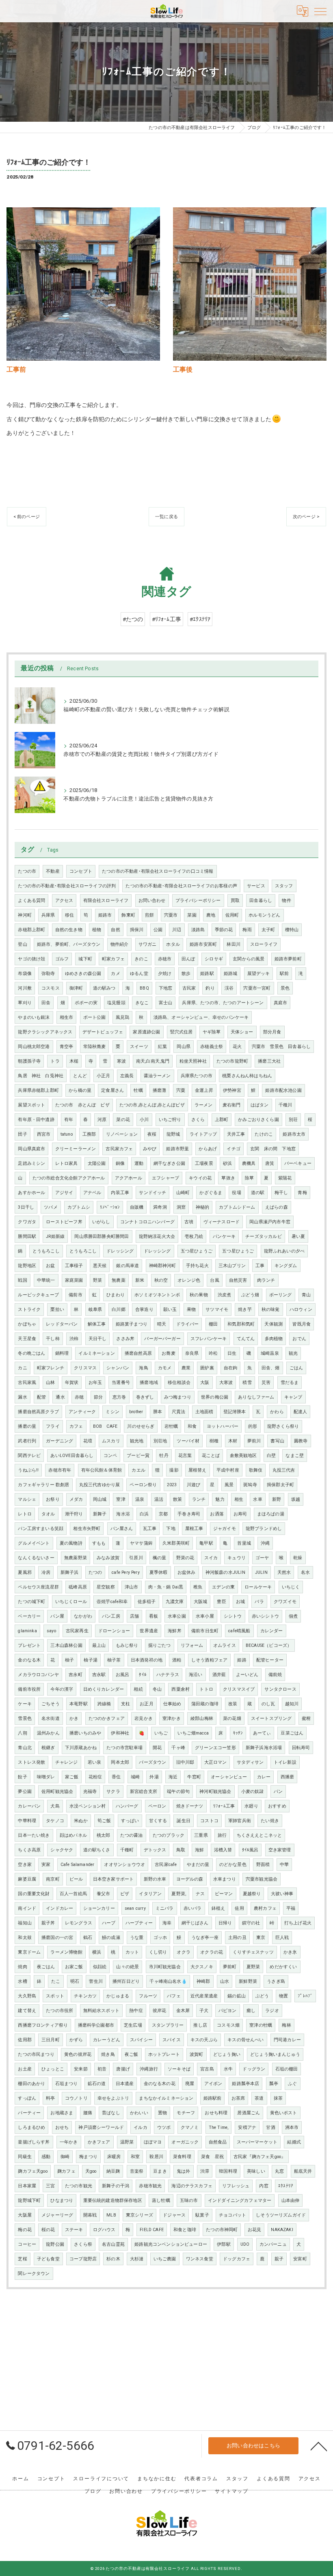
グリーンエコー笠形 (215, 1748)
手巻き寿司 (189, 1514)
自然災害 (238, 1280)
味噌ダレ (46, 1777)
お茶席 (238, 2098)
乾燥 (298, 1558)
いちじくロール (71, 1602)
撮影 (174, 1470)
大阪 (205, 1383)
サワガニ (148, 944)
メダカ (76, 1499)
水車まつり (225, 1879)
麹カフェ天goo (32, 2171)
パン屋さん (122, 1529)
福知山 (25, 1923)
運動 (139, 1163)
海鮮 (199, 1850)
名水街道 (51, 1718)
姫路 (242, 1660)
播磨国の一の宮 (57, 1938)
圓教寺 (301, 1441)
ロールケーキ (258, 1587)
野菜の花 (185, 1558)
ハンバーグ (127, 1806)
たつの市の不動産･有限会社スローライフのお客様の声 (181, 886)
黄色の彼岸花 (78, 2054)
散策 (177, 1499)
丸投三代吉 (284, 1470)
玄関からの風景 (249, 959)
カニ (22, 1368)
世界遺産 (149, 1631)
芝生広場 (133, 2025)
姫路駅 (207, 974)
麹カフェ (66, 2171)
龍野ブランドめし (264, 1529)
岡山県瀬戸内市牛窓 (270, 1222)
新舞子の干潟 (116, 2186)
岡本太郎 (120, 1762)
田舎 (46, 1003)
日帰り (225, 1923)
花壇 (88, 1441)
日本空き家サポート (114, 1879)
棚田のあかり (31, 2084)
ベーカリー (29, 1616)
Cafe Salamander (78, 1865)
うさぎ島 (276, 1981)
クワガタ (27, 1222)
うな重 (137, 1938)
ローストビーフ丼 (64, 1222)
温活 (159, 1499)
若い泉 (95, 1762)
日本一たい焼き (34, 1835)
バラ (259, 1602)
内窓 (264, 2186)
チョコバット (232, 2215)
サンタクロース (280, 1689)
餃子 (22, 1777)
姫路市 (105, 915)
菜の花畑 (232, 1718)
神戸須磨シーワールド (101, 2127)
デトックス (155, 1850)
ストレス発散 (31, 1762)
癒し (251, 2011)
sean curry (135, 1908)
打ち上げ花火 (298, 1923)
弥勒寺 (48, 974)
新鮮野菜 (248, 1981)
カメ (115, 974)
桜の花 (48, 2230)
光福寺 (90, 1792)
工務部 (89, 1134)
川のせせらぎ (141, 1426)
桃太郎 (104, 1835)
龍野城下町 (29, 2200)
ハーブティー (139, 1923)
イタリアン (150, 1894)
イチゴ (234, 1149)
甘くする (158, 1821)
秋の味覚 (271, 1310)
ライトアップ (203, 1134)
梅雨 (247, 930)
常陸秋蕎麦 (95, 1047)
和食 (192, 1426)
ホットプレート (164, 2054)
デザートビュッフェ (103, 1032)
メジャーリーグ (57, 2215)
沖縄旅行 (149, 2069)
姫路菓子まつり (132, 1324)
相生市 (67, 1017)
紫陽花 (285, 1178)
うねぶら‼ (28, 1470)
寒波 (121, 1061)
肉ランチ (266, 1280)
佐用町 (232, 915)
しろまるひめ (31, 2127)
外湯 (154, 1777)
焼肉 (22, 1967)
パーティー (29, 2113)
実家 (46, 1865)
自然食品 (218, 2142)
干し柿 (53, 1339)
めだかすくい (283, 1967)
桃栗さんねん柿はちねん (247, 1076)
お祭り (53, 1499)
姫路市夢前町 (288, 959)
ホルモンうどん (264, 915)
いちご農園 (165, 2259)
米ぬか (81, 1821)
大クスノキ (202, 1967)
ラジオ (272, 2011)
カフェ (76, 1426)
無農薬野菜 (76, 1558)
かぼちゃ (27, 1324)
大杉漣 (137, 2259)
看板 (154, 1616)
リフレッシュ (236, 2186)
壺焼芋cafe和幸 (112, 1602)
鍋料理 (62, 1353)
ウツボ (164, 2127)
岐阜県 (95, 1310)
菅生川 (96, 1981)
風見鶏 (123, 1017)
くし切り (158, 1952)
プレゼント (29, 1645)
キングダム (286, 1266)
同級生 (25, 2157)
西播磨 (288, 1777)
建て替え (27, 2011)
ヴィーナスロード (222, 1222)
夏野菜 (253, 1967)
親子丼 (48, 1923)
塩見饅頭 (116, 1003)
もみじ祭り (127, 1645)
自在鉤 (231, 1368)
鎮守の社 (251, 1923)
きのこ (141, 959)
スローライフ (264, 944)
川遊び (194, 1485)
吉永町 (76, 1675)
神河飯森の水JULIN (225, 1572)
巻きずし (145, 1397)
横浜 (97, 1952)
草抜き (228, 1178)
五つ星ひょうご (197, 1251)
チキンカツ (85, 1996)
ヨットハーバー (223, 1426)
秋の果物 (199, 1295)
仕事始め (172, 1704)
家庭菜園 (74, 1280)
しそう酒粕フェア (209, 1660)
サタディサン (250, 1762)
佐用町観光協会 (57, 1792)
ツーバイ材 (188, 1441)
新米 (140, 1280)
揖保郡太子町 (280, 1485)
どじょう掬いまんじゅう (275, 2054)
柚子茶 (114, 1660)
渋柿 (74, 1339)
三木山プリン (232, 1266)
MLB (111, 2215)
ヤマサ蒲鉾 (141, 1543)
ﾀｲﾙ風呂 (250, 1850)
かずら (76, 2040)
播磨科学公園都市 (96, 2025)
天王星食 (27, 1339)
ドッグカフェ (237, 2259)
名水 (305, 1572)
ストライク (29, 1310)
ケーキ (25, 1704)
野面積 (263, 1865)
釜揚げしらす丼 (34, 2142)
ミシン (112, 1412)
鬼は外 (184, 2171)
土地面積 (204, 1412)
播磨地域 (149, 1383)
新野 (277, 1499)
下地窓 (166, 988)
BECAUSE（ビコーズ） (269, 1645)
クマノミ (190, 2127)
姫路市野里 (177, 1149)
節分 (98, 1397)
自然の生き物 (69, 930)
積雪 (247, 1383)
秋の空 (161, 1280)
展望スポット (31, 1105)
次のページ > (306, 516)
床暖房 (114, 2157)
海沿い (196, 1675)
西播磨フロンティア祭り (43, 2025)
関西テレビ (29, 1456)
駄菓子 (202, 2215)
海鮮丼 (175, 1631)
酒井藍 (219, 1675)
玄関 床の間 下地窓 (273, 1149)
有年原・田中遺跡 (36, 1120)
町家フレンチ (51, 1368)
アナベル (92, 1193)
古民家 (189, 988)
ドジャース (174, 2215)
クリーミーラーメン (76, 1149)
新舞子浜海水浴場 (264, 1748)
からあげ (208, 1149)
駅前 (284, 974)
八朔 (22, 1733)
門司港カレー (287, 2040)
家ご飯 (72, 1777)
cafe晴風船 (239, 1631)
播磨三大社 (269, 1061)
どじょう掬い (227, 2054)
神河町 (25, 915)
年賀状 (72, 1383)
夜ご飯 (132, 2054)
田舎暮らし (261, 901)
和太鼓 (25, 1938)
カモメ (165, 1368)
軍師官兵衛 (240, 1821)
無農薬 (119, 1280)
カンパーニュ (273, 2244)
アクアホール (129, 1178)
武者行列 (27, 1441)
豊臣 (221, 1602)
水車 (257, 1499)
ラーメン (204, 1105)
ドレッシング (120, 1251)
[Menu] (320, 11)
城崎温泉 (270, 1353)
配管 (41, 1397)
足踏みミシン (31, 1163)
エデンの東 (223, 1587)
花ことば (211, 1456)
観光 (293, 1353)
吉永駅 (99, 1675)
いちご (161, 1733)
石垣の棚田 (287, 2069)
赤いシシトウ (265, 1616)
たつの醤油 (132, 1835)
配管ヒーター (270, 1660)
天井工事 (236, 1134)
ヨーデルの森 (190, 1879)
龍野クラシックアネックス (45, 1032)
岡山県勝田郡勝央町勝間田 (102, 1236)
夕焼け (165, 974)
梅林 (286, 2025)
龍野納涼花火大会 (157, 1236)
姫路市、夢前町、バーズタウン (69, 944)
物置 (283, 1996)
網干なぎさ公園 (169, 1163)
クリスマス (85, 1368)
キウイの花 (200, 1178)
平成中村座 (228, 1470)
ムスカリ (111, 1441)
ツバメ (51, 1207)
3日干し (26, 1207)
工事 (260, 1266)
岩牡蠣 (171, 1426)
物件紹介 (120, 944)
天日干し (98, 1339)
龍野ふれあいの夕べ (284, 1251)
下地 (171, 1529)
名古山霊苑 (113, 2244)
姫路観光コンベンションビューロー (171, 2244)
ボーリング (281, 1295)
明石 (75, 1981)
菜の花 (123, 1120)
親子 (279, 2259)
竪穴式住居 (182, 1032)
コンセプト (81, 871)
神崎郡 (203, 1981)
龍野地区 (27, 1266)
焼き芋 (245, 1310)
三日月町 (51, 2040)
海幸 (167, 1923)
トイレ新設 (285, 1762)
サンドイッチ (152, 1193)
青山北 (25, 1748)
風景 (229, 1485)
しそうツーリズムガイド (281, 2215)
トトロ (206, 1689)
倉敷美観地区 (243, 1456)
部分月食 (272, 1032)
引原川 (136, 1558)
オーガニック (185, 2142)
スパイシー (141, 2040)
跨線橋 (104, 1704)
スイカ (211, 1558)
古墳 (189, 1222)
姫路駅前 (213, 2098)
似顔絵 (100, 1967)
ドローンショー (114, 1631)
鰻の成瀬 (111, 1938)
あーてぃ (262, 1733)
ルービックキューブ (38, 1295)
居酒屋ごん (249, 2113)
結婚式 (294, 2142)
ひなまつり (62, 2200)
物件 (286, 901)
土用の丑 (237, 1938)
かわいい (139, 2113)
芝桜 (22, 2259)
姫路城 (231, 974)
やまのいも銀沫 (34, 1017)
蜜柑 (306, 1718)
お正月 (147, 1704)
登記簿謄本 (235, 1412)
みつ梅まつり (178, 1397)
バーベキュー (298, 1163)
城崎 (135, 1777)
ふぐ (292, 2084)
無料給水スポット (101, 2011)
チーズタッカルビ (263, 1236)
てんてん (246, 1339)
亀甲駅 (206, 1543)
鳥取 (181, 1850)
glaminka (27, 1631)
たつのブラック (169, 1835)
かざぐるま (211, 1193)
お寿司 (240, 1514)
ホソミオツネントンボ (157, 1295)
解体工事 (97, 1324)
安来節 (81, 2069)
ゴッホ (160, 1938)
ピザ (125, 1894)
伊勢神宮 (232, 1090)
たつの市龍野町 (232, 1061)
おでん (299, 1339)
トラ (55, 1061)
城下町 (85, 959)
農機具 (249, 1163)
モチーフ (186, 2113)
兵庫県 (48, 915)
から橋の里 (80, 1090)
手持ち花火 (197, 1266)
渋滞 (205, 2171)
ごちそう (51, 1704)
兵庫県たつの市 (197, 1076)
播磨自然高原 (138, 1353)
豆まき (160, 2171)
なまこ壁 (295, 1456)
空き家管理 (280, 1850)
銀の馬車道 (128, 1266)
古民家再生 (77, 1631)
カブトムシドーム (237, 1207)
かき (74, 1718)
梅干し (281, 1193)
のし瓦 (268, 1704)
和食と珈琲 (185, 2230)
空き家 (25, 1865)
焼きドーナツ (190, 1806)
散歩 (186, 974)
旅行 (222, 1835)
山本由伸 (291, 2200)
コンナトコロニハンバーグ (147, 1222)
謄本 (158, 1412)
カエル (138, 1470)
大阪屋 (25, 2215)
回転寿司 (301, 1748)
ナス (200, 1894)
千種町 (127, 1850)
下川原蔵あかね (81, 1748)
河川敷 (25, 988)
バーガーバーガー (162, 1339)
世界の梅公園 (215, 1397)
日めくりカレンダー (104, 1689)
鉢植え (218, 1908)
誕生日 (184, 1821)
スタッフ (284, 886)
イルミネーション (96, 1353)
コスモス (51, 988)
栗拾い (57, 1310)
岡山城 (100, 1499)
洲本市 (292, 2127)
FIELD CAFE (152, 2230)
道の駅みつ (104, 988)
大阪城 (201, 1602)
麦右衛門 (232, 1105)
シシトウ (233, 1616)
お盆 (50, 1266)
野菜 (97, 1280)
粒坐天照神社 (193, 1061)
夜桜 (152, 1134)
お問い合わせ (152, 901)
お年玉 (95, 1383)
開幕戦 (90, 2215)
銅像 (120, 1163)
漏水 (22, 1397)
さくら (198, 1120)
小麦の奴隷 (253, 1792)
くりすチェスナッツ (253, 1952)
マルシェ (27, 1499)
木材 (233, 1441)
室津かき (172, 1718)
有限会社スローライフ (106, 901)
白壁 (271, 1456)
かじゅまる (118, 1996)
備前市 (76, 1295)
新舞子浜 (70, 1572)
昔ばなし (111, 2113)
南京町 (53, 1879)
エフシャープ (165, 1178)
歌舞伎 (256, 1470)
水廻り (251, 1806)
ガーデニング (59, 1441)
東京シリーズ (139, 2215)
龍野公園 (55, 2244)
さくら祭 (83, 2244)
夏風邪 (25, 1572)
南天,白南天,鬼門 (153, 1061)
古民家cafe (166, 1865)
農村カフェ (265, 1908)
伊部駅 (224, 2244)
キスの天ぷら (204, 2040)
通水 (60, 1397)
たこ (56, 1981)
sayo (51, 1631)
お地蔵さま (62, 2113)
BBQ (144, 988)
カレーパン (29, 1806)
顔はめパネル (73, 1835)
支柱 (125, 1704)
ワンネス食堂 (200, 2259)
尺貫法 (179, 1412)
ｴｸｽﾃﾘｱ (286, 2186)
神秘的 (203, 1207)
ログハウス (104, 2230)
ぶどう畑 (250, 1295)
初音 (102, 2069)
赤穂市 (165, 959)
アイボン (213, 2084)
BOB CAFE (105, 1426)
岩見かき (144, 1718)
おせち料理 (216, 2113)
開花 (157, 1748)
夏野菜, (179, 1894)
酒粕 (177, 1660)
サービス (256, 886)
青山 (306, 1295)
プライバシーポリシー (198, 901)
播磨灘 (160, 1090)
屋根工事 (194, 1529)
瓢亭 (274, 2084)
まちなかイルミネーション (166, 2098)
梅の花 (25, 2230)
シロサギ (214, 959)
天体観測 (274, 1324)
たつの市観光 (79, 2186)
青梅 (302, 1193)
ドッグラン (254, 2069)
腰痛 (88, 2113)
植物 (97, 930)
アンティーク (82, 1412)
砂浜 (227, 1163)
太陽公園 (97, 1163)
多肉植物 (274, 1339)
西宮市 (44, 1134)
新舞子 (100, 1514)
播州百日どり (126, 1981)
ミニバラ (165, 1908)
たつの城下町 (31, 1602)
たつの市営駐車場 (124, 1748)
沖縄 (265, 1543)
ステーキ (74, 2230)
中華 (284, 1865)
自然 (115, 930)
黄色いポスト (284, 2113)
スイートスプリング (271, 1718)
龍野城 (173, 1134)
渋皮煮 (225, 1295)
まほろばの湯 (271, 1514)
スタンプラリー (168, 2025)
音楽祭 (137, 2171)
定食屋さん (112, 1090)
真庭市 (281, 1003)
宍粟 (181, 1090)
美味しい (256, 2171)
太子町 (268, 930)
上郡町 (222, 1120)
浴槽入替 (223, 1850)
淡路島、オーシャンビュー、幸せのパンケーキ (201, 1017)
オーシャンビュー (229, 1777)
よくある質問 (31, 901)
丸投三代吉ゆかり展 (100, 1485)
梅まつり (88, 2157)
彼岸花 (160, 2011)
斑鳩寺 (250, 1485)
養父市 (104, 1894)
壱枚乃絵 (194, 1236)
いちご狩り (170, 1120)
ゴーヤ (262, 1558)
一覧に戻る (166, 516)
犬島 (55, 1806)
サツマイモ (217, 1310)
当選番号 (121, 1383)
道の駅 (258, 1193)
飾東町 (128, 915)
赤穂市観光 (150, 2186)
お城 (240, 1602)
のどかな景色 (233, 1865)
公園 (158, 930)
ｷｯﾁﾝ (238, 1733)
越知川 (292, 1704)
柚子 (69, 1660)
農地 (211, 915)
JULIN (261, 1572)
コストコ (209, 1821)
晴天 (162, 1324)
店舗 (134, 1616)
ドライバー (188, 1324)
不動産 (53, 871)
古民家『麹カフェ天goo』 (259, 2157)
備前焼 (275, 1675)
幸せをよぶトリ (113, 2098)
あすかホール (31, 1193)
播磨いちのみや (85, 1733)
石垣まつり (67, 2084)
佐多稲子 (147, 1602)
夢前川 (254, 1441)
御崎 (65, 2157)
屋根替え (198, 1470)
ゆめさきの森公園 (83, 974)
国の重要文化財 (34, 1894)
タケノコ (55, 1821)
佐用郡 (25, 2040)
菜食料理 (182, 2157)
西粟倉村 (181, 1689)
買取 (235, 901)
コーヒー (27, 2244)
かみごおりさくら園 (258, 1120)
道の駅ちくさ (97, 1850)
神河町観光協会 (215, 1792)
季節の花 (224, 930)
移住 (69, 915)
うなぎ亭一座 (205, 1938)
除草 (249, 1178)
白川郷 (119, 1310)
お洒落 (217, 1514)
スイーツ (139, 1047)
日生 (232, 1353)
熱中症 (136, 2011)
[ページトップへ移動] (319, 2446)
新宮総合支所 (144, 1792)
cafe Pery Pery (125, 1572)
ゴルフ (62, 959)
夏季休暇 (159, 1572)
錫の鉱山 (237, 1996)
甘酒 (270, 2127)
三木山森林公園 (66, 1645)
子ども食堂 (48, 2259)
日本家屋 (27, 2186)
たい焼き (270, 1821)
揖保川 (137, 930)
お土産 (25, 2069)
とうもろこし (46, 1251)
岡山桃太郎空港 (34, 1047)
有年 (69, 1120)
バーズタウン (152, 1762)
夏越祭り (252, 1894)
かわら (277, 1412)
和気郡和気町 (241, 1324)
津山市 (132, 1587)
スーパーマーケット (257, 2142)
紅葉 (162, 1047)
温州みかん (48, 1733)
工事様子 (74, 1266)
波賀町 (197, 2054)
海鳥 (143, 1368)
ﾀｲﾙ (143, 1675)
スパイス (172, 2040)
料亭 (50, 2098)
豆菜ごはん (292, 1733)
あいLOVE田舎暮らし (72, 1456)
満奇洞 (160, 1207)
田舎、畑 (271, 1368)
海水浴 (123, 1514)
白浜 (144, 1514)
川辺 (177, 930)
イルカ (141, 2127)
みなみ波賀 (108, 1558)
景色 (285, 988)
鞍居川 (156, 2157)
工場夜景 (204, 1163)
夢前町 (230, 1967)
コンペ (110, 1456)
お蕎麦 (169, 1353)
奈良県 (192, 1353)
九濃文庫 (175, 1602)
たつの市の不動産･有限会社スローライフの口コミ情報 (158, 871)
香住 (116, 1777)
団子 (22, 1134)
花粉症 (95, 1777)
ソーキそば (179, 2069)
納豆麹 (113, 2171)
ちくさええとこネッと (259, 1835)
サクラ (113, 1792)
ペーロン (157, 1806)
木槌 (74, 1061)
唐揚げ (123, 2069)
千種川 (285, 1105)
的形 (253, 1426)
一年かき (69, 2142)
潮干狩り (74, 1514)
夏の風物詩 (71, 1543)
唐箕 (270, 1163)
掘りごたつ (160, 1645)
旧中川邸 (185, 1762)
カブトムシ (79, 1207)
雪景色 (25, 1718)
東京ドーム (29, 1952)
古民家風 (27, 1383)
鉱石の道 (97, 2084)
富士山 (166, 1003)
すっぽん (27, 2098)
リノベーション (122, 1134)
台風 (214, 1280)
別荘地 (160, 1441)
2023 (172, 1485)
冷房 (46, 1572)
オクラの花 (212, 1952)
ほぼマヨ (153, 2142)
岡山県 (184, 1047)
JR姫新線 (55, 1236)
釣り (210, 988)
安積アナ (247, 2127)
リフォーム (192, 1645)
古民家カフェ (119, 1149)
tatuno (67, 1134)
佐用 (239, 1908)
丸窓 (279, 2171)
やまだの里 (198, 1865)
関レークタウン (34, 2274)
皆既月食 (302, 1324)
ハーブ (109, 1923)
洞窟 (181, 1207)
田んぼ (188, 959)
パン (278, 1792)
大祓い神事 (282, 1894)
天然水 (284, 1572)
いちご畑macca (193, 1733)
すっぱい (130, 1821)
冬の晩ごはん (31, 1353)
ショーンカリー (99, 1908)
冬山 (157, 1689)
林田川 (234, 944)
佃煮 (293, 1616)
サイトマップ (232, 2491)
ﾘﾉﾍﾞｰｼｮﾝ (110, 1207)
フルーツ (148, 1996)
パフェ (174, 1996)
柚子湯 (91, 1660)
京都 (163, 1514)
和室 (135, 2157)
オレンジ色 (189, 1280)
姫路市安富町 (203, 944)
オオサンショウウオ (124, 1865)
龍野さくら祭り (283, 1426)
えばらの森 (277, 1207)
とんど (80, 1076)
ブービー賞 (138, 1456)
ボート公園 (95, 1017)
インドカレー (59, 1908)
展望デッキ (259, 974)
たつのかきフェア (107, 1718)
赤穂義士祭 (212, 1047)
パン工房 (111, 1616)
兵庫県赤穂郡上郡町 (38, 1090)
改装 (233, 1704)
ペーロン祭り (143, 1485)
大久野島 (27, 1996)
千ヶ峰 (178, 1748)
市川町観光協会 (165, 1967)
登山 (22, 944)
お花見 (255, 2230)
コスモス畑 (228, 2025)
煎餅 (149, 915)
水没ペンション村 (88, 1806)
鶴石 (88, 1938)
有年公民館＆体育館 (102, 1470)
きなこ (142, 1003)
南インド (27, 1908)
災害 (266, 1383)
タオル (48, 1514)
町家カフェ (113, 959)
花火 (237, 1047)
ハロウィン (301, 1310)
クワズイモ (285, 1602)
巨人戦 (282, 1938)
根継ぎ (48, 1748)
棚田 (213, 1324)
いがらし (101, 1222)
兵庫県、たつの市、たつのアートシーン (223, 1003)
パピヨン (228, 2011)
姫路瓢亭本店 (245, 2084)
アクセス (64, 901)
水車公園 (177, 1616)
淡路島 (198, 930)
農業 (186, 1368)
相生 (239, 1499)
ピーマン (224, 1894)
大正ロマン (216, 1762)
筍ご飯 (104, 1821)
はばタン (260, 1105)
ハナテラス (168, 1675)
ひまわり (116, 1295)
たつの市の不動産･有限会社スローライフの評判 (67, 886)
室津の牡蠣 (261, 2025)
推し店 (200, 2025)
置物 (162, 2113)
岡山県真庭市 (31, 1149)
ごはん (296, 1368)
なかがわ (83, 1616)
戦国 (22, 1280)
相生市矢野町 (87, 1529)
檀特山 (292, 930)
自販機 (137, 1207)
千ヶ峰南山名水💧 (168, 1981)
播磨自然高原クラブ (38, 1412)
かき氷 (290, 1952)
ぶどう (262, 1996)
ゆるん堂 (139, 974)
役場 (236, 1193)
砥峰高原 (78, 1587)
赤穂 (79, 1397)
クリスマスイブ (239, 1689)
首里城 (244, 1543)
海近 (173, 1777)
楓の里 (160, 1558)
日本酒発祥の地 (147, 1660)
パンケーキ (224, 1236)
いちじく (291, 1587)
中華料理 (27, 1821)
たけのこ (264, 1134)
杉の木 (113, 2259)
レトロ (25, 1514)
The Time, (219, 2127)
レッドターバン (62, 1324)
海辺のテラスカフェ (192, 2186)
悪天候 (100, 1266)
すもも (99, 1543)
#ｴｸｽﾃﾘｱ (200, 619)
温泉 (140, 1499)
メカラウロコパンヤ (38, 1675)
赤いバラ (193, 1908)
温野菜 (127, 2142)
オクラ (184, 1952)
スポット (55, 1996)
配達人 (301, 1412)
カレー (264, 1777)
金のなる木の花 (160, 2084)
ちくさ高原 (29, 1850)
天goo (91, 2171)
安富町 (300, 2259)
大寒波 (226, 1383)
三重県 (201, 1835)
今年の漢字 (62, 1689)
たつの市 (27, 871)
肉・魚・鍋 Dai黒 (166, 1587)
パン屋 (57, 1616)
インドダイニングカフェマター (240, 2200)
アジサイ (64, 1193)
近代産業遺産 (204, 1996)
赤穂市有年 (60, 1470)
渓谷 (229, 988)
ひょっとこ (53, 2069)
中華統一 (46, 1280)
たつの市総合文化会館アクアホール (69, 1178)
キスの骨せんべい (245, 2040)
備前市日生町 (205, 1631)
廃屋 (190, 2084)
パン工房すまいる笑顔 (41, 1529)
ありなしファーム (256, 1397)
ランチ (199, 1499)
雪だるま (290, 1383)
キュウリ (237, 1558)
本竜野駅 (79, 1704)
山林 (50, 1383)
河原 (102, 1120)
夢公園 (25, 1792)
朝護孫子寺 (29, 1061)
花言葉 (185, 1456)
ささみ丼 (125, 1339)
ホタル (173, 944)
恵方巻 (119, 1397)
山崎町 (183, 1193)
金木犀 (183, 2011)
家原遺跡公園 (146, 1032)
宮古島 (207, 2069)
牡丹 (164, 1456)
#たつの (133, 619)
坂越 (296, 1499)
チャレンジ (67, 1762)
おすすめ (277, 1806)
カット (132, 1952)
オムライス (225, 1645)
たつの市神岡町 (222, 2230)
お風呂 (123, 1675)
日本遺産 (125, 2084)
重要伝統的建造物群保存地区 (113, 2200)
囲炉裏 (207, 1368)
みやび (150, 1149)
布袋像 (25, 974)
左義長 (127, 1076)
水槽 (22, 1981)
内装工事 (120, 1193)
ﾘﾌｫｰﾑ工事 (224, 1806)
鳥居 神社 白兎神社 (41, 1076)
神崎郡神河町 (163, 1266)
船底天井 (303, 2171)
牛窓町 (194, 1777)
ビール (76, 1879)
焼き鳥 (108, 2054)
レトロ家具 (67, 1163)
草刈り (25, 1003)
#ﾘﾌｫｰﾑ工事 (166, 619)
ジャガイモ (225, 1529)
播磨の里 (27, 1426)
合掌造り (144, 1310)
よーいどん (247, 1675)
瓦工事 (150, 1529)
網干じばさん (195, 1923)
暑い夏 (298, 1236)
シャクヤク (62, 1850)
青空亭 (67, 1047)
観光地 (137, 1441)
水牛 (228, 2069)
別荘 (293, 1120)
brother (136, 1412)
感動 (46, 2157)
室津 (121, 1499)
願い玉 (170, 1310)
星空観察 (106, 1587)
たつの (95, 1572)
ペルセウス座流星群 (38, 1587)
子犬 (204, 2011)
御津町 (76, 988)
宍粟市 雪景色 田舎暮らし (281, 1047)
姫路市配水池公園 (283, 1090)
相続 (138, 1689)
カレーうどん (107, 2040)
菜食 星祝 (212, 2157)
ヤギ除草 (212, 1032)
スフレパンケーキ (209, 1339)
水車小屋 (205, 1616)
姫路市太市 (294, 1134)
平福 (291, 1908)
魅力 (220, 1499)
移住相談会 (179, 1383)
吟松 (213, 1353)
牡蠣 (138, 1090)
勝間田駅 (27, 1236)
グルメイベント (34, 1543)
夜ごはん (46, 1967)
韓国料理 (228, 2171)
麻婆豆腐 (27, 1879)
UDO (245, 2244)
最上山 (99, 1645)
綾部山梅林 (202, 1718)
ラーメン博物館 (66, 1952)
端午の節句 (178, 1792)
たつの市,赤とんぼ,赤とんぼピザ (152, 1105)
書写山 (277, 1441)
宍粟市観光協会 (262, 1879)
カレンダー (272, 1631)
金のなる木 (29, 1660)
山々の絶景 (128, 1967)
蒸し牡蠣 (161, 2200)
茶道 (259, 2098)
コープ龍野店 (83, 2259)
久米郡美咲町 (176, 1543)
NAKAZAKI (282, 2230)
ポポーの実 (86, 1003)
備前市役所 (29, 1689)
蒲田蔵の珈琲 (205, 1704)
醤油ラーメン (157, 1076)
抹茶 (278, 2098)
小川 (144, 1120)
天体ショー (242, 1032)
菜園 (192, 915)
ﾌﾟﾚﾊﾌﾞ (305, 1996)
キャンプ (293, 1397)
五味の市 (189, 2200)
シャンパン (118, 1368)
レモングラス (79, 1923)
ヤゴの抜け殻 (31, 959)
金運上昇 (204, 1090)
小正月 (104, 1076)
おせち (62, 2127)
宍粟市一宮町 (257, 988)
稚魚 (198, 1587)
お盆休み (187, 1572)
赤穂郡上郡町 (31, 930)
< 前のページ (27, 516)
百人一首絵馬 (73, 1894)
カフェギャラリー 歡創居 (43, 1485)
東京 (261, 1938)
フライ (53, 1426)
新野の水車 (155, 1879)
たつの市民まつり (36, 2054)
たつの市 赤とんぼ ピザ (82, 1105)
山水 (225, 1981)
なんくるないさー (36, 1558)
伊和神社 (120, 1733)
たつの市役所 (59, 2011)
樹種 (214, 1441)
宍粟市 (171, 915)
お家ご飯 (74, 1967)
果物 (191, 1310)
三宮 (50, 2186)
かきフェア (99, 2142)
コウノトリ (76, 2098)
